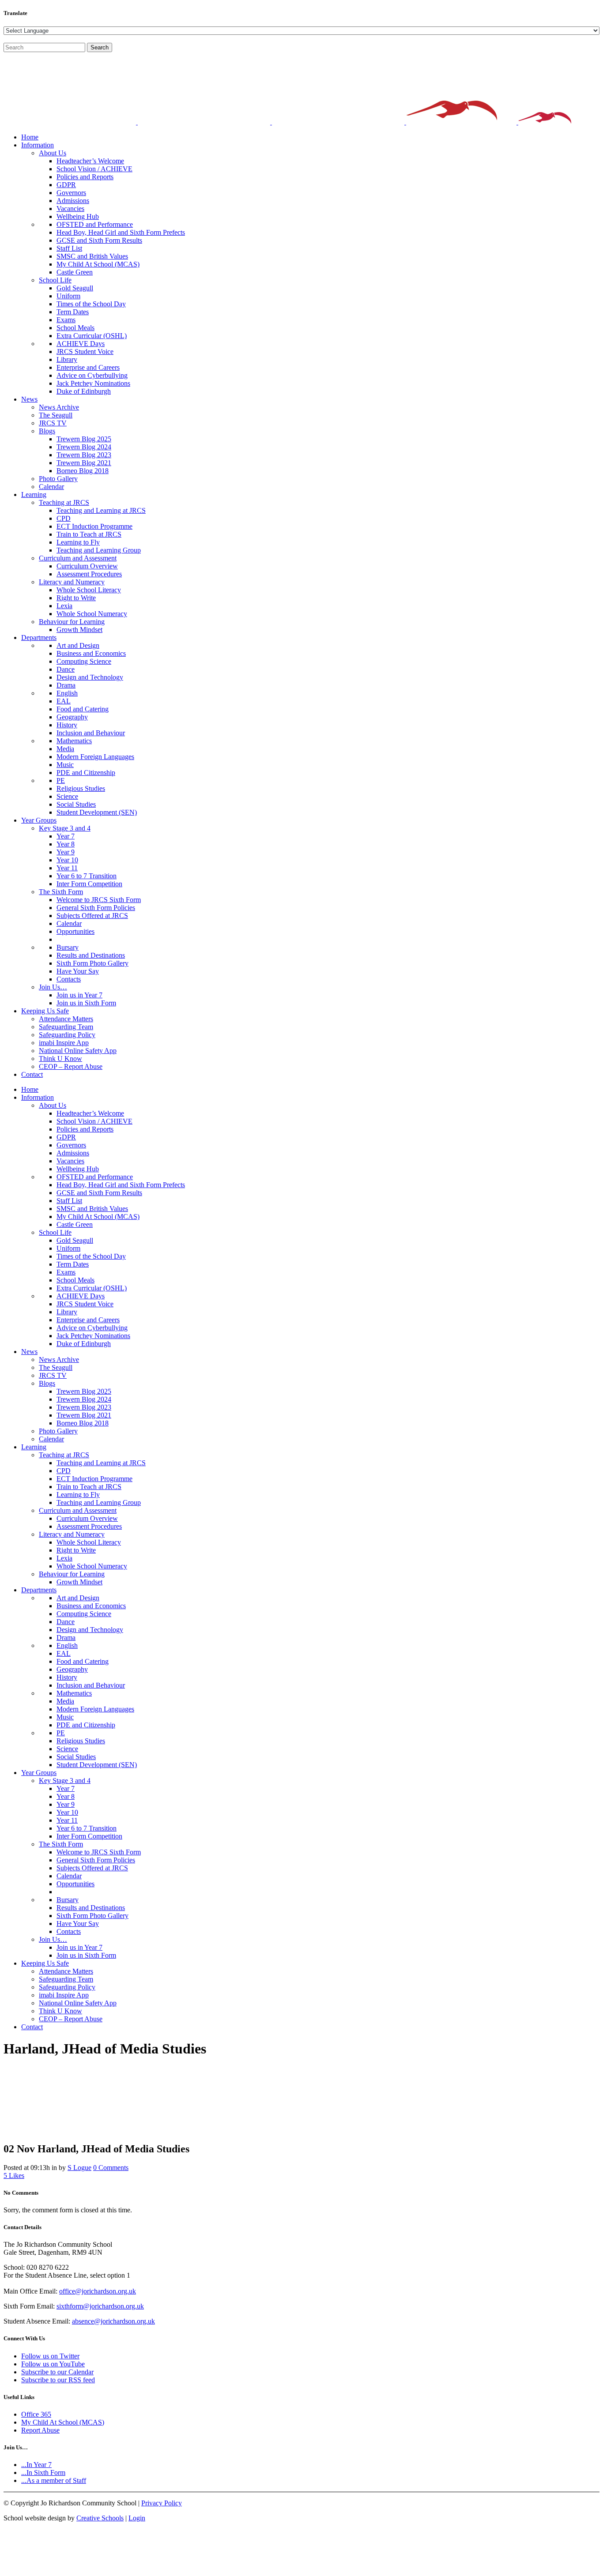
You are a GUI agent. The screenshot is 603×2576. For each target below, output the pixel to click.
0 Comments (111, 2168)
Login (137, 2518)
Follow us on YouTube (53, 2364)
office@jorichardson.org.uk (98, 2291)
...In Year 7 (36, 2465)
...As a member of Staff (54, 2480)
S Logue (79, 2168)
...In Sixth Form (43, 2473)
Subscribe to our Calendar (57, 2372)
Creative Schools (100, 2518)
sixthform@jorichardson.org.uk (100, 2306)
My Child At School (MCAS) (63, 2422)
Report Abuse (40, 2430)
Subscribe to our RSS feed (58, 2380)
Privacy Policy (162, 2503)
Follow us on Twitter (50, 2356)
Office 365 (36, 2414)
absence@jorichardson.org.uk (113, 2321)
